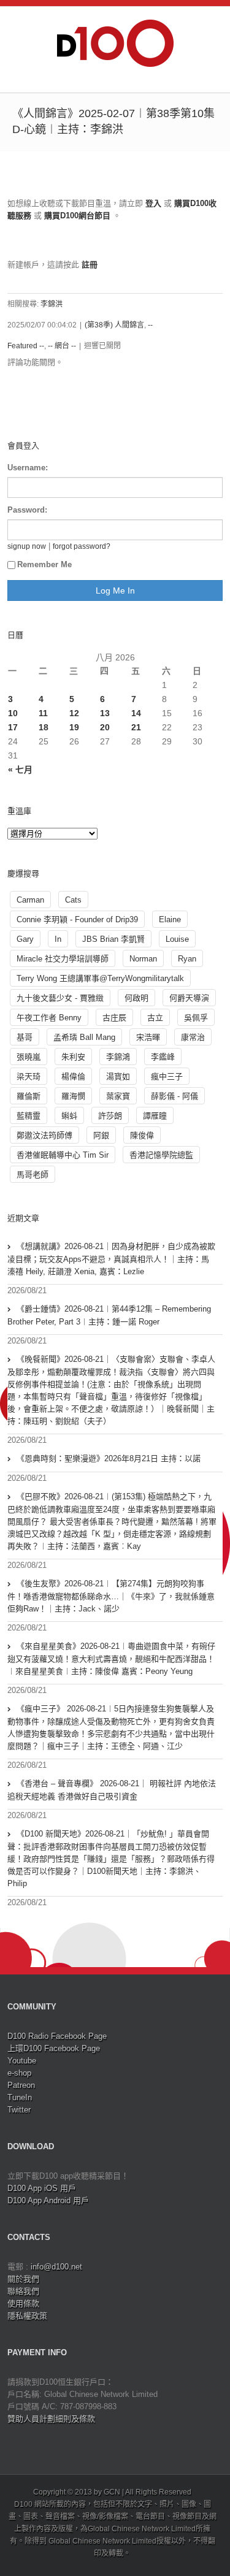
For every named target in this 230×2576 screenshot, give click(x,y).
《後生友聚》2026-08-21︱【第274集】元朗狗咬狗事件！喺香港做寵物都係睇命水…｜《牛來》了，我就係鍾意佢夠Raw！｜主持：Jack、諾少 (111, 1596)
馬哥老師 (33, 1175)
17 (13, 727)
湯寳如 (118, 1076)
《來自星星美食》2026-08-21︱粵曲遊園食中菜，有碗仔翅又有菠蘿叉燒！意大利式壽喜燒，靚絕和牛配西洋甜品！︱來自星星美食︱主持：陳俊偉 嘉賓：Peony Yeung (111, 1659)
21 (136, 727)
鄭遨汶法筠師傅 (44, 1135)
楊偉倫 (73, 1076)
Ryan (187, 959)
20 (105, 727)
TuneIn (20, 2097)
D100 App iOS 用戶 (42, 2188)
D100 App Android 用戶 (48, 2200)
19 (74, 727)
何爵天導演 (189, 998)
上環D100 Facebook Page (54, 2048)
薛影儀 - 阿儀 (174, 1096)
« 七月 (20, 770)
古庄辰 (114, 1018)
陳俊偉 (142, 1135)
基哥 (25, 1037)
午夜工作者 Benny (49, 1018)
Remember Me (44, 564)
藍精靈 (29, 1116)
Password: (27, 510)
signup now (27, 546)
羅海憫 (73, 1096)
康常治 (193, 1037)
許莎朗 (110, 1116)
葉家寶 (118, 1096)
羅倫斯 (29, 1096)
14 (136, 713)
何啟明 (136, 998)
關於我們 (23, 2279)
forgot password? (82, 546)
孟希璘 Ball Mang (84, 1037)
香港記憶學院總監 (161, 1155)
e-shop (19, 2073)
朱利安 (73, 1057)
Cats (73, 900)
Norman (143, 959)
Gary (25, 939)
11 (43, 713)
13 (105, 713)
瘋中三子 (167, 1076)
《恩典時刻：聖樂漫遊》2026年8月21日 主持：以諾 (109, 1458)
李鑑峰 (163, 1057)
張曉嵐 (29, 1057)
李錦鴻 (118, 1057)
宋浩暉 (148, 1037)
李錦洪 (52, 304)
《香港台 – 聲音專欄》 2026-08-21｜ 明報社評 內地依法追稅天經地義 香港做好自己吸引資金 (112, 1790)
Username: (28, 468)
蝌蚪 (69, 1116)
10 (13, 713)
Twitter (19, 2110)
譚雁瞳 (155, 1116)
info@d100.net (56, 2267)
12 (74, 713)
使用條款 (23, 2303)
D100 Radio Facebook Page (57, 2036)
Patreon (21, 2085)
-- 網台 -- (62, 346)
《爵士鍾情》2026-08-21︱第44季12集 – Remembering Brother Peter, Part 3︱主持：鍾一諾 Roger (109, 1315)
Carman (30, 900)
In (58, 939)
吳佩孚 (196, 1018)
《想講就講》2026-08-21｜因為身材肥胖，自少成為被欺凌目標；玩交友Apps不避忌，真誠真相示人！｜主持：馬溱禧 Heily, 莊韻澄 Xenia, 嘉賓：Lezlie (111, 1259)
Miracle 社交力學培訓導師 (63, 959)
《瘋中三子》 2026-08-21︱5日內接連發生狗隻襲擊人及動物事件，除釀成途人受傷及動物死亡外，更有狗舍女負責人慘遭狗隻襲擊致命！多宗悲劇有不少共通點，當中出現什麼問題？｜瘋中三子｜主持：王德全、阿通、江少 (111, 1727)
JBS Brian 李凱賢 (113, 939)
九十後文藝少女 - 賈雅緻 (60, 998)
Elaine (170, 919)
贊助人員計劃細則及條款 (51, 2419)
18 (44, 727)
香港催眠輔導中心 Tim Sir (63, 1155)
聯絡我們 (23, 2291)
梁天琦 (29, 1076)
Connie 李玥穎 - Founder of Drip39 (77, 919)
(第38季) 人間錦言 (114, 325)
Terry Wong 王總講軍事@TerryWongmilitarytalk (100, 978)
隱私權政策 (27, 2316)
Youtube (22, 2061)
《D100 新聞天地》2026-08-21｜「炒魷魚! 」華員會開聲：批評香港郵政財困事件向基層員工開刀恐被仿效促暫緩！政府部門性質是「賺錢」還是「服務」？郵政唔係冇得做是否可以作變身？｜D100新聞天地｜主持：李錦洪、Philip (111, 1859)
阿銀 (101, 1135)
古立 (155, 1018)
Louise (177, 939)
